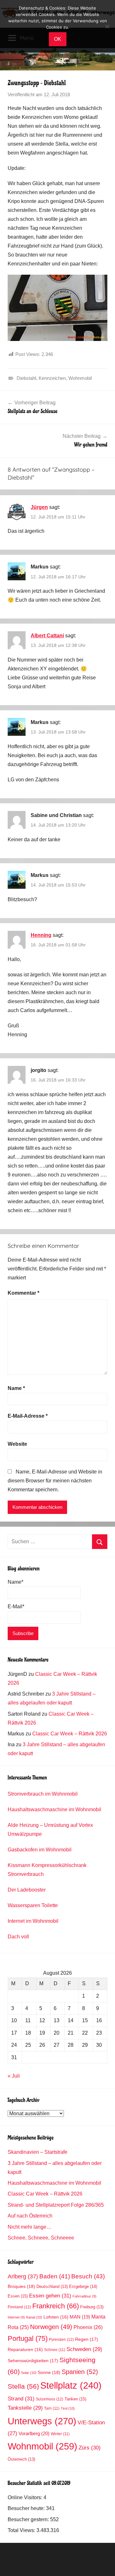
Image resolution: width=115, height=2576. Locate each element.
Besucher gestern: (29, 2519)
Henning (41, 935)
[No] (107, 26)
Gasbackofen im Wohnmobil (40, 1850)
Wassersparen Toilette (33, 1905)
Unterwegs (42, 2421)
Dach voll (18, 1937)
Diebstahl (26, 378)
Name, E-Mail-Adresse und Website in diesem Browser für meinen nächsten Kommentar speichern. (55, 1481)
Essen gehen (50, 2296)
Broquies (21, 2286)
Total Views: (22, 2530)
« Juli (14, 2076)
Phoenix (88, 2327)
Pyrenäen (61, 2340)
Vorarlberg (34, 2434)
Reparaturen (25, 2350)
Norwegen (51, 2327)
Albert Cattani (47, 636)
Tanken (75, 2399)
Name (16, 1388)
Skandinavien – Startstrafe (38, 2152)
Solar (29, 2373)
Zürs (90, 2448)
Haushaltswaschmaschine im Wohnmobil (54, 1809)
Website (17, 1444)
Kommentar (23, 1293)
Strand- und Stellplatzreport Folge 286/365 (56, 2205)
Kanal (34, 2317)
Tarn (52, 2408)
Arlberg (23, 2276)
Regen (87, 2339)
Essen (18, 2296)
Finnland (19, 2307)
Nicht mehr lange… (30, 2227)
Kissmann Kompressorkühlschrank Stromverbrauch (47, 1870)
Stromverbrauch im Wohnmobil (43, 1794)
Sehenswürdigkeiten (33, 2361)
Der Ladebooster (27, 1890)
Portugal (28, 2338)
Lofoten (56, 2317)
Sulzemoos (50, 2399)
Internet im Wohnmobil (33, 1921)
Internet (16, 2317)
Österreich (21, 2459)
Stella (23, 2386)
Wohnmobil (80, 378)
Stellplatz (71, 2385)
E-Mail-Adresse (28, 1416)
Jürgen (39, 507)
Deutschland (52, 2287)
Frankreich (56, 2306)
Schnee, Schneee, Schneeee (41, 2238)
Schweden (84, 2349)
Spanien (80, 2372)
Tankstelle (25, 2408)
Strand (21, 2399)
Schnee (55, 2350)
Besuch (88, 2276)
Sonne (49, 2372)
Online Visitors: (26, 2497)
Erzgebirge (83, 2287)
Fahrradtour (84, 2296)
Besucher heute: (27, 2508)
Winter (60, 2434)
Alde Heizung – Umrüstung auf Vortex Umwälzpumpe (50, 1830)
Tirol (68, 2408)
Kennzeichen (52, 378)
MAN (80, 2317)
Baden (55, 2276)
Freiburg (92, 2307)
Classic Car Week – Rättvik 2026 (70, 1734)
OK (58, 39)
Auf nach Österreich (30, 2216)
